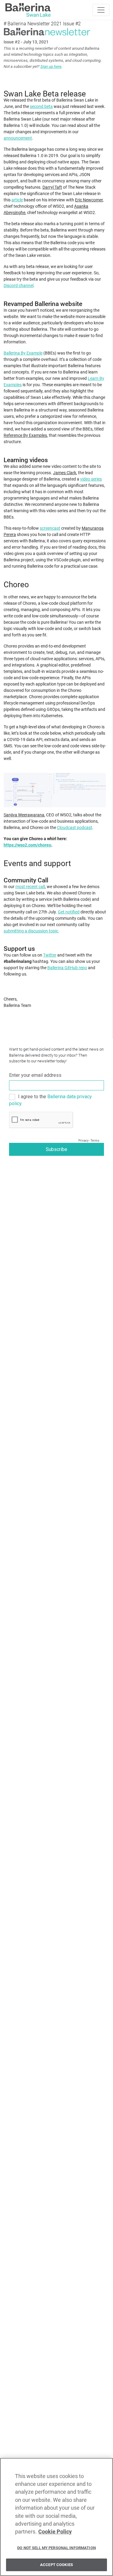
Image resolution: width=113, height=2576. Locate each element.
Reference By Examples (25, 435)
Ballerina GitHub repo (67, 968)
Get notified (69, 912)
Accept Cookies (56, 2565)
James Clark (65, 473)
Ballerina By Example (23, 353)
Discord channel (19, 285)
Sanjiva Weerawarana (24, 815)
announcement (18, 138)
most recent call (30, 887)
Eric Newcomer (89, 200)
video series (91, 479)
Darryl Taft (52, 187)
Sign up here (51, 66)
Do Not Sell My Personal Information (56, 2548)
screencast (50, 528)
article (17, 200)
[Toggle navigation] (101, 10)
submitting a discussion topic (31, 931)
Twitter (50, 955)
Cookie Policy (55, 2532)
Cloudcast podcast (75, 828)
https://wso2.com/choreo (27, 845)
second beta (41, 106)
